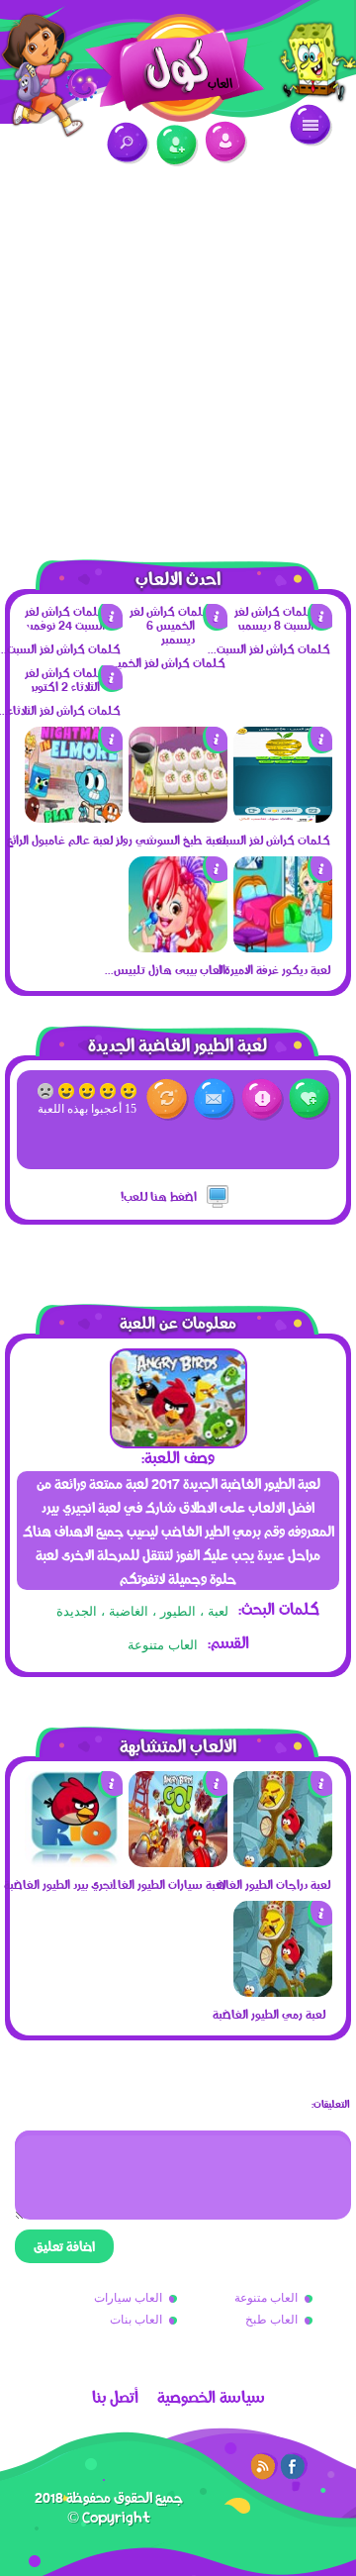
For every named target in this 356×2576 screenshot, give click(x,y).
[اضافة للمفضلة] (310, 1099)
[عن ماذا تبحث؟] (128, 143)
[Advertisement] (178, 351)
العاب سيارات (128, 2298)
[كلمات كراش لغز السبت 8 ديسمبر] (283, 625)
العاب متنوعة (163, 1645)
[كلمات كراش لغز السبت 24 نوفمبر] (74, 625)
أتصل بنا (115, 2397)
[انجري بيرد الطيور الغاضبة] (74, 1862)
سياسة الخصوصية (211, 2397)
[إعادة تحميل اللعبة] (168, 1099)
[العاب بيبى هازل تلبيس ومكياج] (178, 947)
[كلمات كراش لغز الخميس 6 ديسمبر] (178, 639)
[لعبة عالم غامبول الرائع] (74, 818)
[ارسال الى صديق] (215, 1099)
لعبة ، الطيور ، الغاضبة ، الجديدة (142, 1611)
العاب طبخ (271, 2320)
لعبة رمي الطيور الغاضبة (269, 2014)
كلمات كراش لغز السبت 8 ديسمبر (268, 648)
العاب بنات (136, 2320)
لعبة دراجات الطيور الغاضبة (268, 1884)
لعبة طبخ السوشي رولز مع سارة (163, 840)
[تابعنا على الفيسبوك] (294, 2466)
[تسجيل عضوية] (178, 146)
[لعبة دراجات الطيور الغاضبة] (283, 1862)
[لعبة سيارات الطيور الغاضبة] (178, 1862)
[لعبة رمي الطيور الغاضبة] (283, 1992)
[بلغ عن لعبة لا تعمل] (263, 1099)
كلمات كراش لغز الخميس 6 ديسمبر (163, 662)
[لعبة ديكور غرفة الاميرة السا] (283, 947)
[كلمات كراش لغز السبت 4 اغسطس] (283, 818)
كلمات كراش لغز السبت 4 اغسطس (268, 840)
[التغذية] (264, 2466)
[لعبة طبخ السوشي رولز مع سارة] (178, 818)
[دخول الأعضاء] (226, 142)
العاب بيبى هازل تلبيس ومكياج (163, 969)
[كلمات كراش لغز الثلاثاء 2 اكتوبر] (74, 686)
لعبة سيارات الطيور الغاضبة (163, 1884)
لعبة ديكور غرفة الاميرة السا (268, 969)
